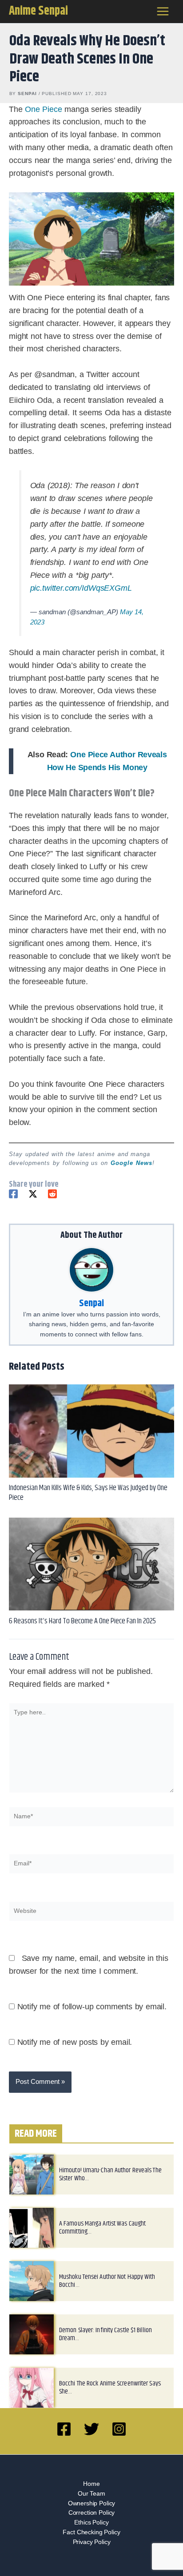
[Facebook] (13, 1204)
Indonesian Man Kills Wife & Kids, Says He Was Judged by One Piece (88, 1503)
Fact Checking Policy (91, 2542)
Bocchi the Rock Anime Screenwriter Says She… (110, 2397)
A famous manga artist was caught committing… (102, 2237)
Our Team (91, 2503)
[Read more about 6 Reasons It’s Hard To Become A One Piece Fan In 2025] (91, 1574)
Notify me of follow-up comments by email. (92, 2016)
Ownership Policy (92, 2513)
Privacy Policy (92, 2552)
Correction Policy (91, 2523)
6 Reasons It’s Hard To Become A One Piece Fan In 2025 (82, 1631)
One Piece (43, 109)
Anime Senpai (38, 11)
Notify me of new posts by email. (75, 2052)
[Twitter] (33, 1204)
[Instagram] (119, 2439)
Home (91, 2494)
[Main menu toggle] (163, 12)
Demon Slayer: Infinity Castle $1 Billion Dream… (105, 2344)
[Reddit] (52, 1204)
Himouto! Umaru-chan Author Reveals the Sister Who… (110, 2184)
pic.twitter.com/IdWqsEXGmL (81, 598)
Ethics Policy (91, 2533)
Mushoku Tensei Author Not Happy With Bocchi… (107, 2291)
